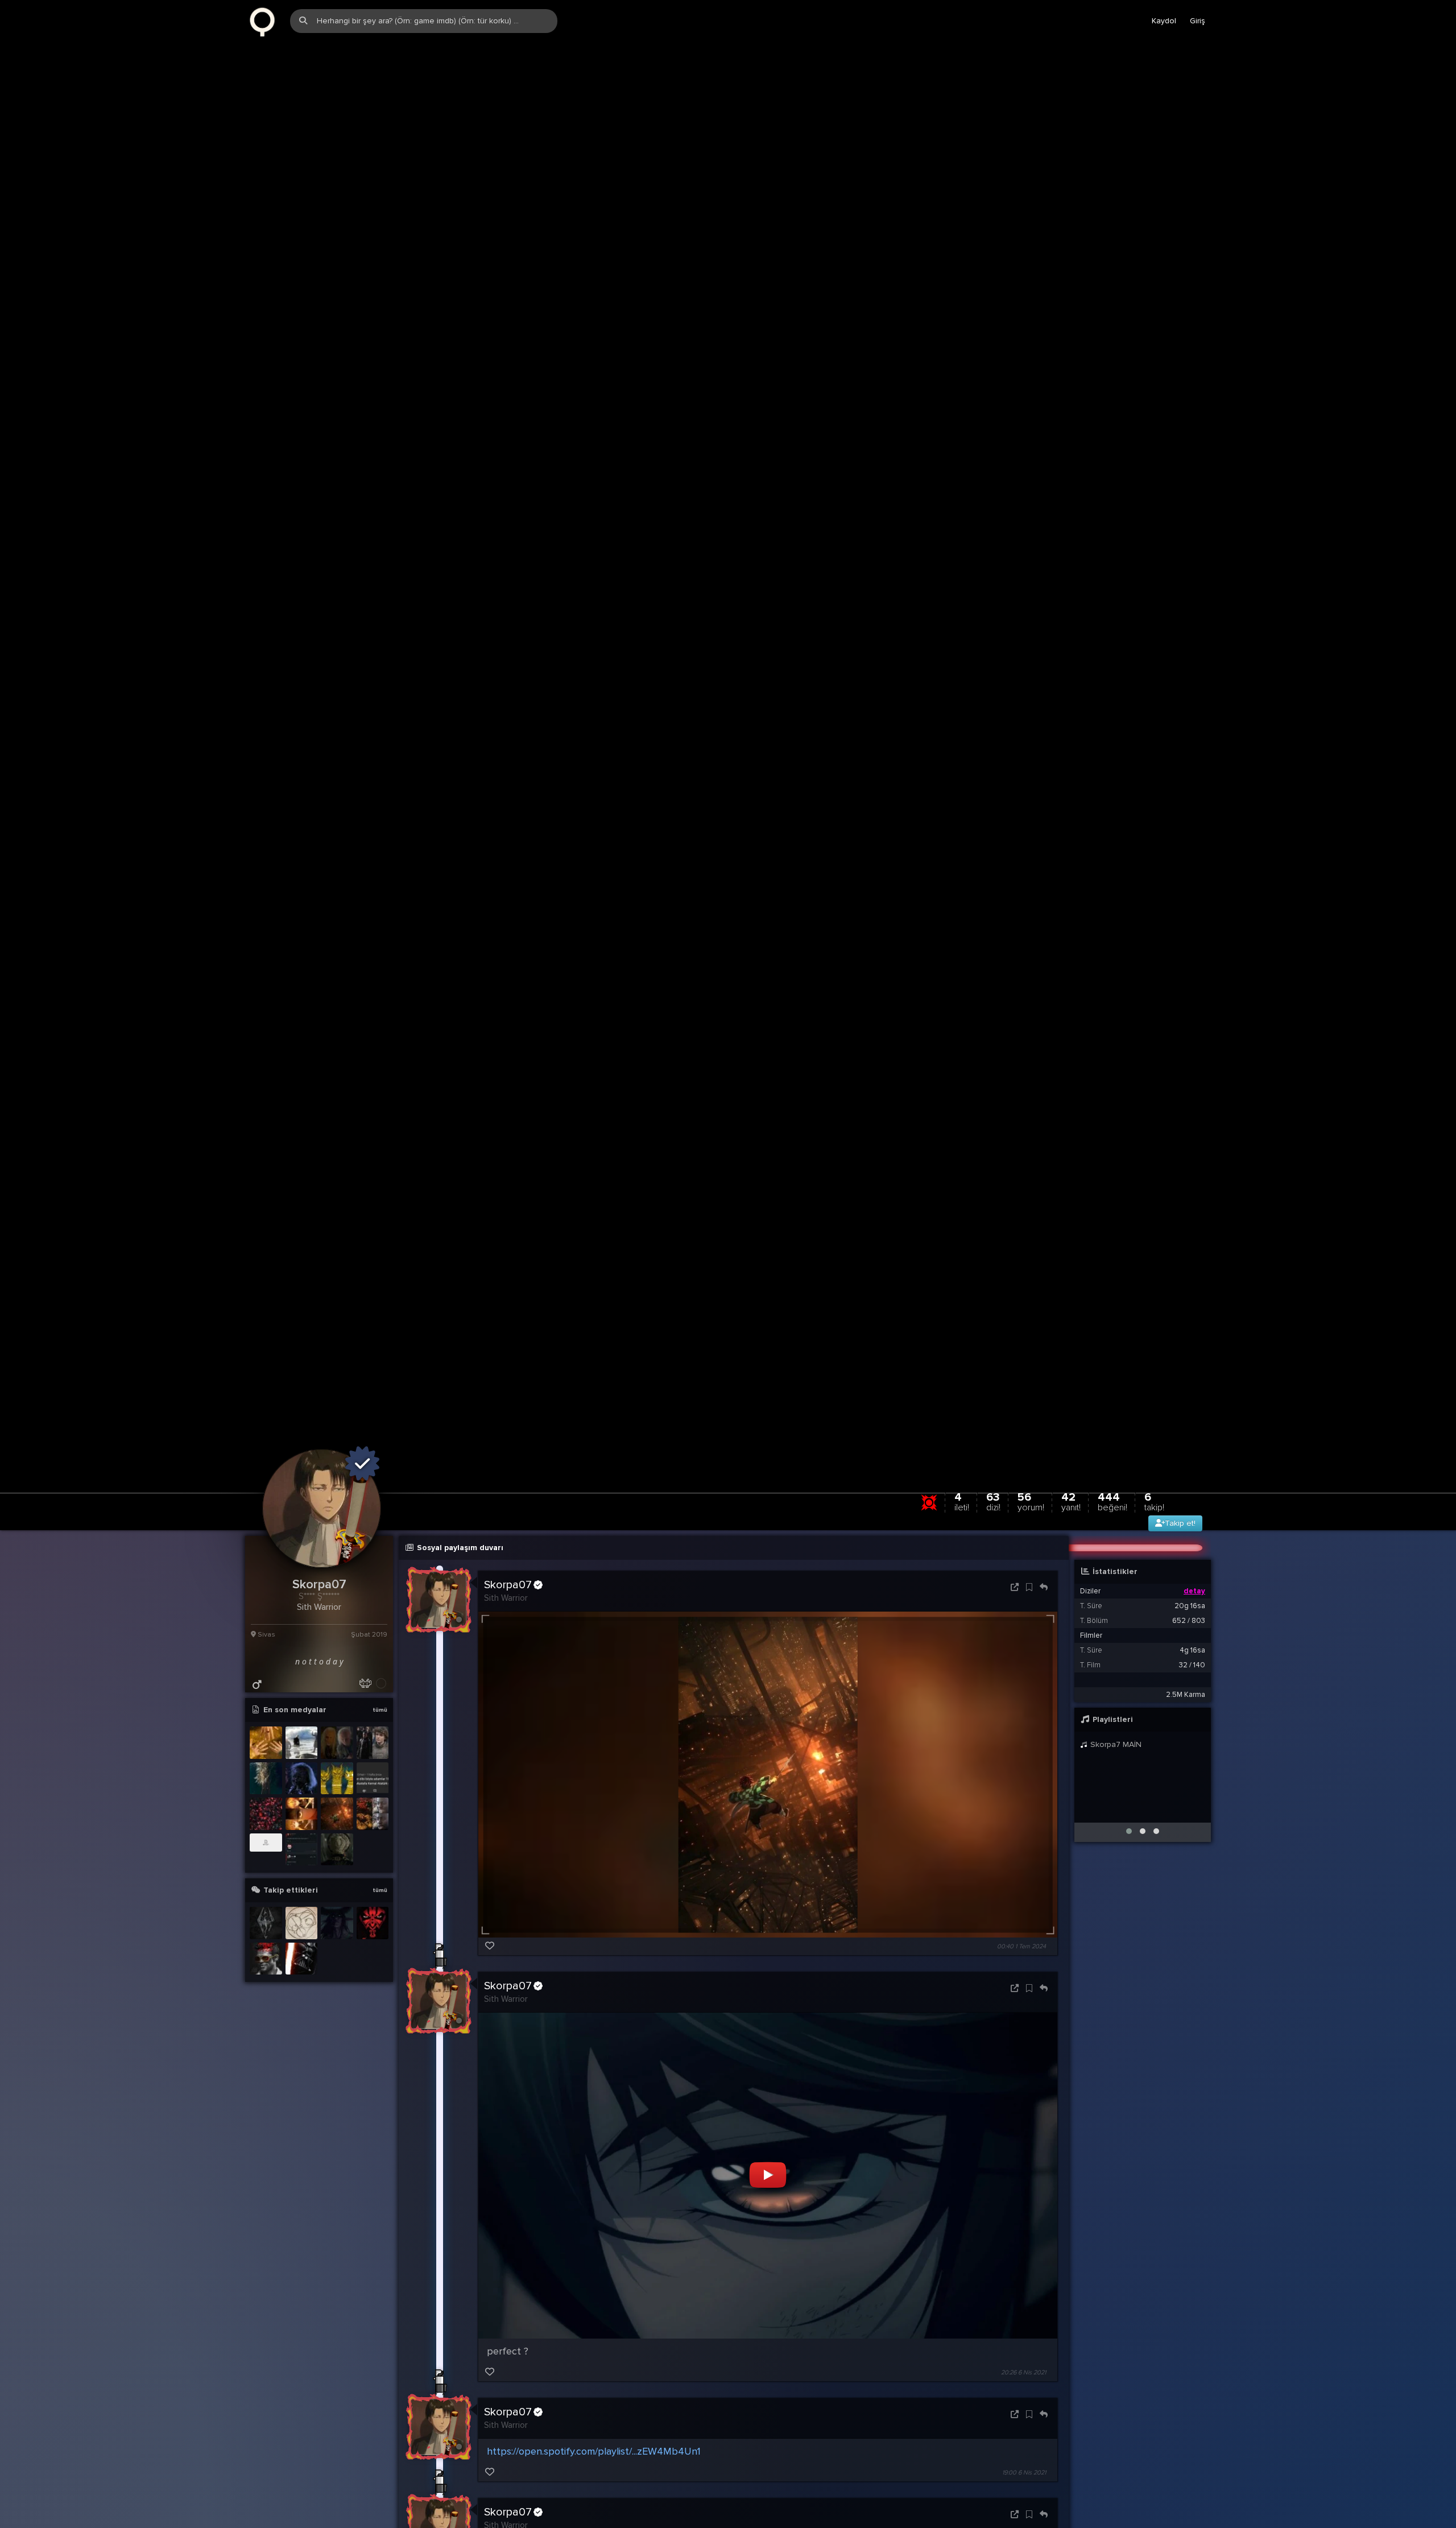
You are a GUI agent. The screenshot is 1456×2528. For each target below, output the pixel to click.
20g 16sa (1190, 1622)
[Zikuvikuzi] (266, 21)
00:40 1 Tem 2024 (1021, 1962)
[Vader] (302, 1974)
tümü (380, 1726)
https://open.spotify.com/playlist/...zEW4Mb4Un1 (594, 2467)
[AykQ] (266, 1939)
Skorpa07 (508, 1601)
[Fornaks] (266, 1974)
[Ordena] (373, 1939)
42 (1071, 1517)
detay (1194, 1607)
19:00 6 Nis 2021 (1024, 2488)
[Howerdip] (302, 1939)
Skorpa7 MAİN (1115, 1760)
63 (993, 1517)
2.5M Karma (1186, 1711)
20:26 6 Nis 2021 (1023, 2388)
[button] (1129, 1847)
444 (1112, 1517)
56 (1031, 1517)
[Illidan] (337, 1939)
